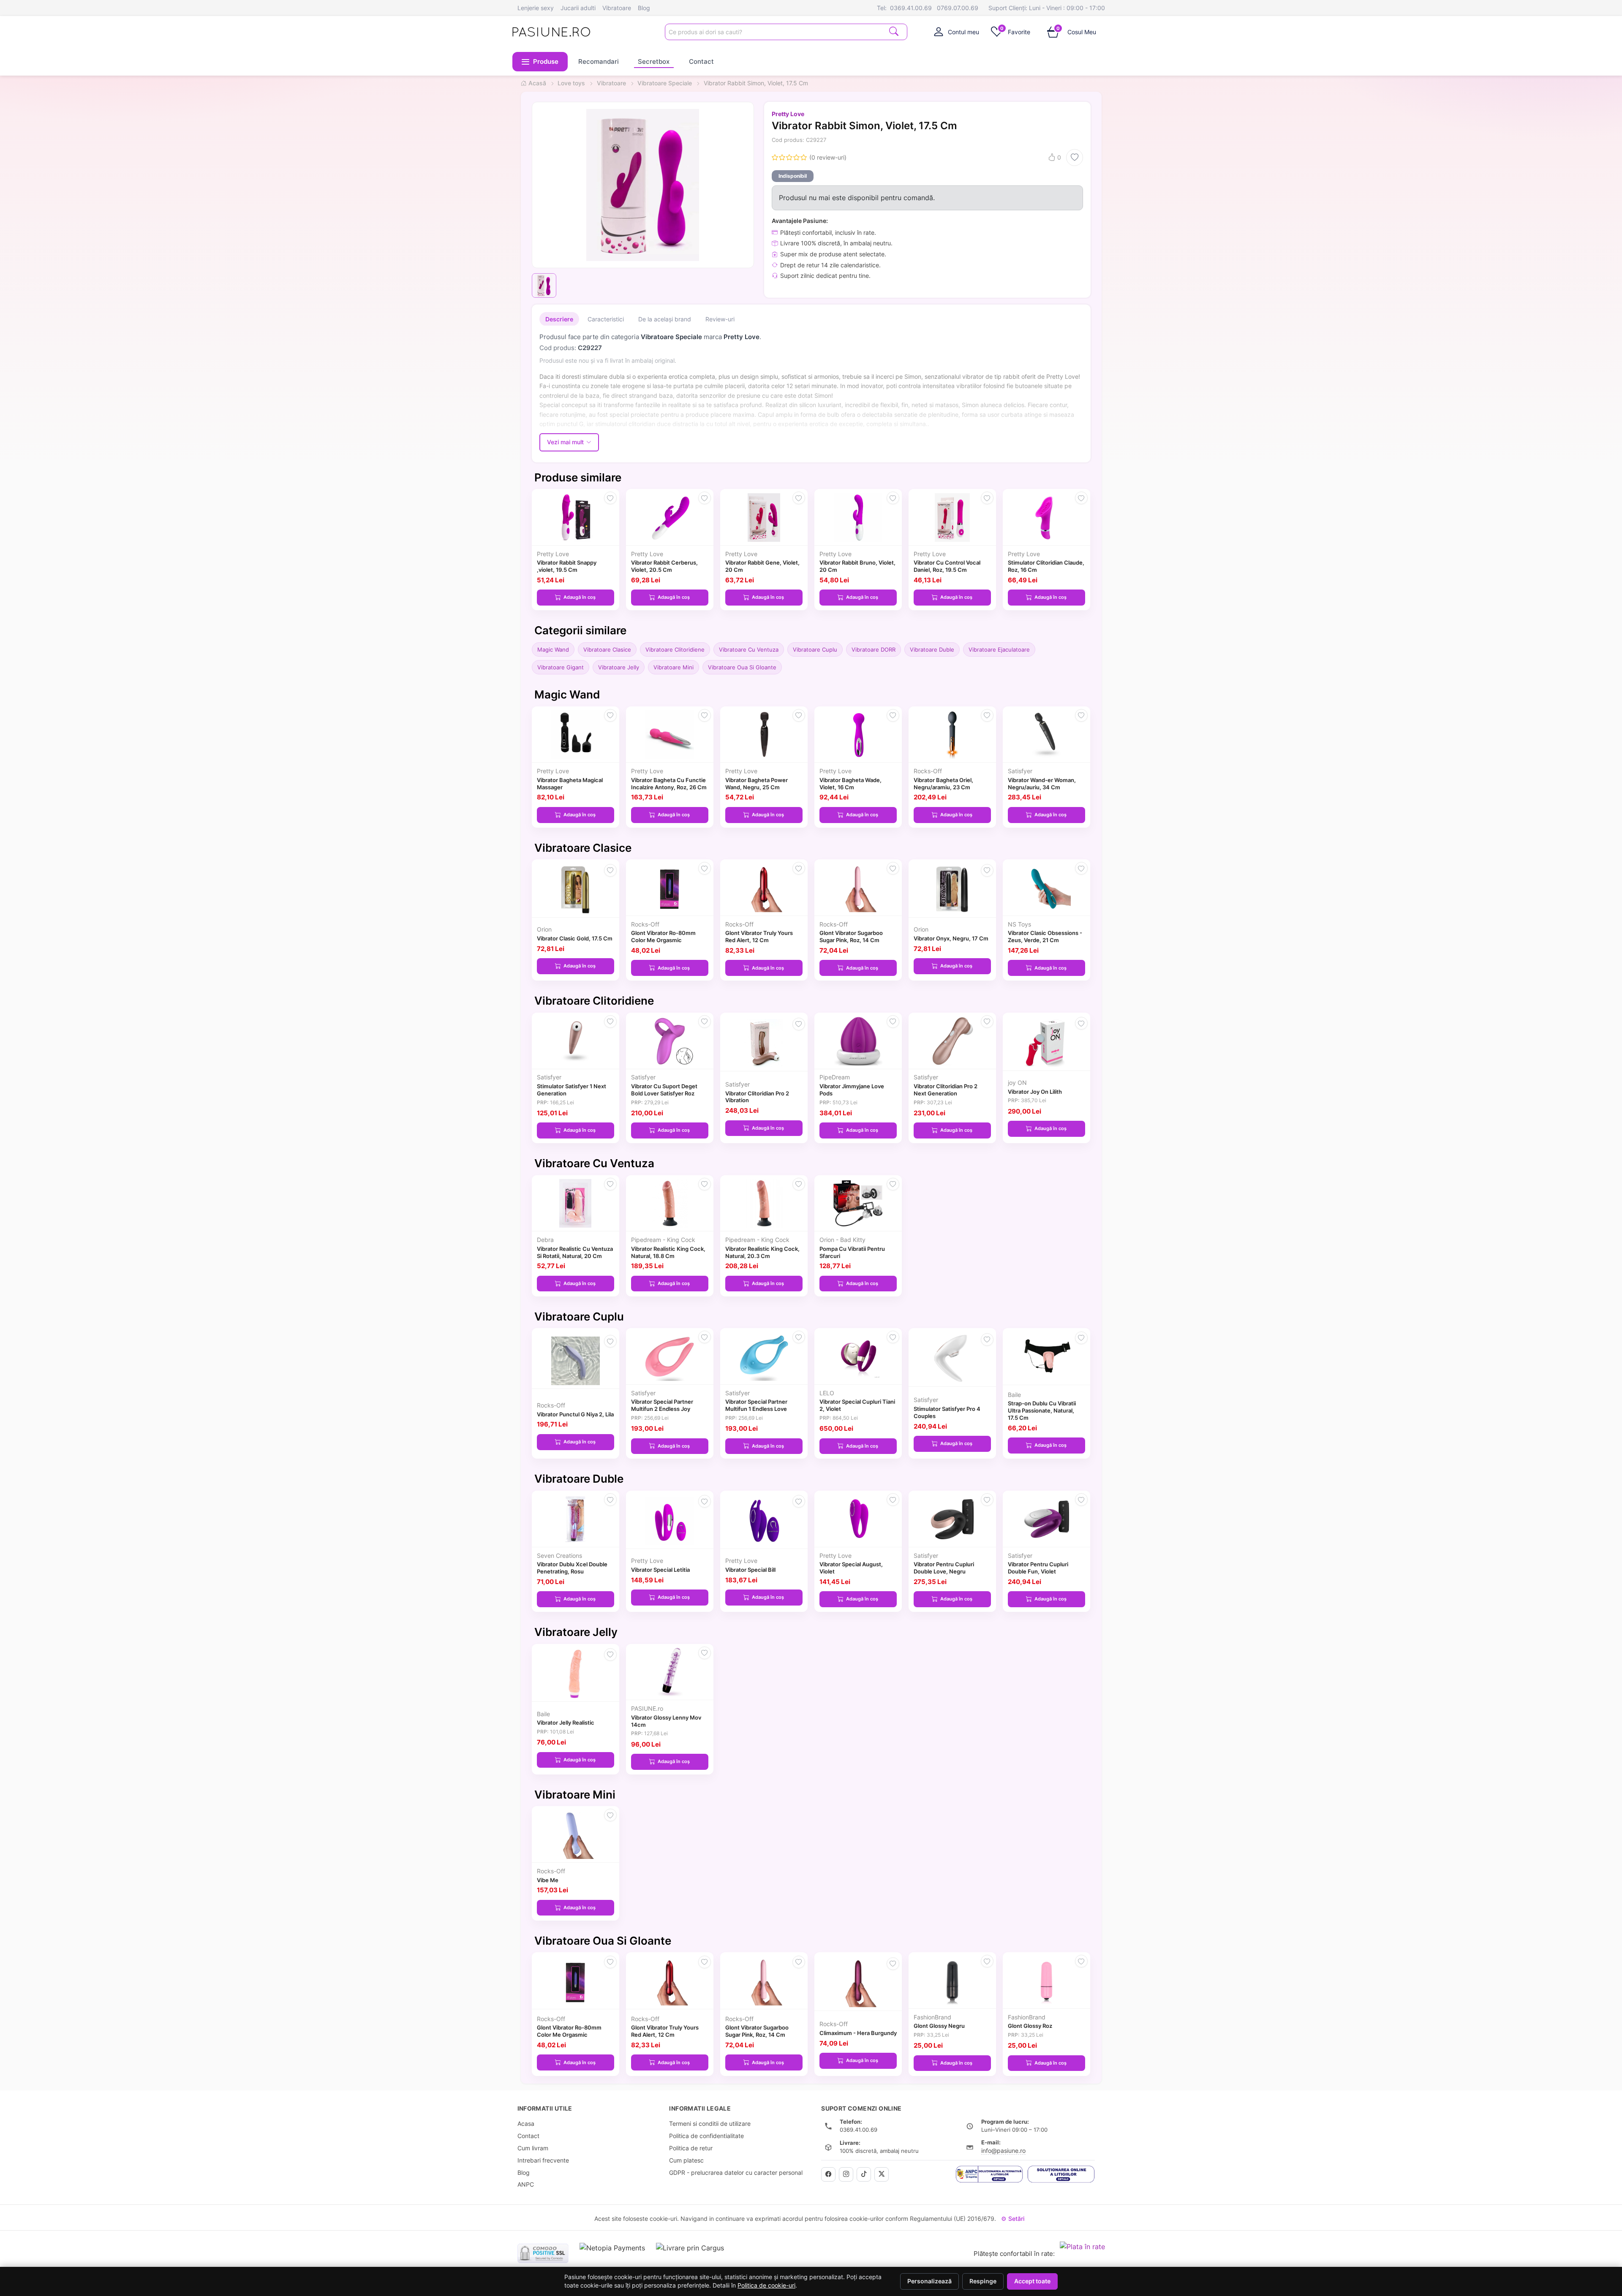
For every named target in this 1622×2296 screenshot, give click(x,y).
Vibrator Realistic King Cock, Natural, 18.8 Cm (668, 1252)
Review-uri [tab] (720, 319)
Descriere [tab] (559, 319)
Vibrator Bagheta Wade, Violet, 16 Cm (850, 784)
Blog (644, 8)
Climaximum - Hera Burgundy (858, 2033)
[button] (540, 62)
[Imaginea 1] (544, 285)
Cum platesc (686, 2160)
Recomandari (599, 61)
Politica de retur (691, 2148)
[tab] (957, 32)
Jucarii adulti (578, 8)
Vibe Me (548, 1880)
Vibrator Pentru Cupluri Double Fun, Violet (1038, 1568)
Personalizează (929, 2281)
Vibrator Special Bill (750, 1570)
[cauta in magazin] (894, 31)
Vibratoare (617, 8)
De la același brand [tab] (665, 319)
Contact (701, 61)
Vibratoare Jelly (619, 667)
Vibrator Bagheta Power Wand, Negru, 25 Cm (757, 784)
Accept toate (1032, 2281)
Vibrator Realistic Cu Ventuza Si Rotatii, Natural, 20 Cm (575, 1252)
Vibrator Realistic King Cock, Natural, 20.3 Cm (762, 1252)
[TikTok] (864, 2174)
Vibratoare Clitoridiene (675, 649)
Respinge (983, 2281)
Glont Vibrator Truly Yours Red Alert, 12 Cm (759, 936)
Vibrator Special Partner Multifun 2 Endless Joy (662, 1405)
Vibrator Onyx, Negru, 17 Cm (951, 938)
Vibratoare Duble (932, 649)
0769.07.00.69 (958, 8)
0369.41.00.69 (911, 8)
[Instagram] (846, 2174)
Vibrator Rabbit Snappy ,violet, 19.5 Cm (567, 566)
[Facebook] (828, 2174)
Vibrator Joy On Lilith (1035, 1092)
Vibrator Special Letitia (660, 1570)
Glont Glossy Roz (1030, 2026)
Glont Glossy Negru (939, 2026)
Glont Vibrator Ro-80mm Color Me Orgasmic (663, 936)
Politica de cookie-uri (766, 2285)
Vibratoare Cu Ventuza (749, 649)
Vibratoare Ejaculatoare (999, 649)
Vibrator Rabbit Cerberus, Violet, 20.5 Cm (664, 566)
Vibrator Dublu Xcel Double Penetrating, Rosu (572, 1568)
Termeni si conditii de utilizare (710, 2123)
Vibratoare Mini (674, 667)
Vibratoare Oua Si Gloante (742, 667)
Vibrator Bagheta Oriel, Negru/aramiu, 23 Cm (943, 784)
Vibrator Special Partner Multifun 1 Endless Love (756, 1405)
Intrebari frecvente (543, 2160)
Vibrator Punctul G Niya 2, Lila (575, 1414)
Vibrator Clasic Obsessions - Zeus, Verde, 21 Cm (1045, 936)
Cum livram (533, 2148)
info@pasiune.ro (1003, 2151)
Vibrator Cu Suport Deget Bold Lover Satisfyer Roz (664, 1090)
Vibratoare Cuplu (815, 649)
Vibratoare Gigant (561, 667)
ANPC (526, 2184)
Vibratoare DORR (874, 649)
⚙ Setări (1013, 2219)
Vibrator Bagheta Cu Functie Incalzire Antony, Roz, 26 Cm (669, 784)
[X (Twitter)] (882, 2174)
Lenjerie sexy (536, 8)
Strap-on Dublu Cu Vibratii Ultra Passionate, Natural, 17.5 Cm (1042, 1410)
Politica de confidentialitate (706, 2136)
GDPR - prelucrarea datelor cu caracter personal (736, 2172)
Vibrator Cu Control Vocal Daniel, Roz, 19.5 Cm (947, 566)
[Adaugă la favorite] (1075, 158)
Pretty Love (788, 114)
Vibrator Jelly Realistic (566, 1723)
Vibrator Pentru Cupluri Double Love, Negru (944, 1568)
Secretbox (654, 61)
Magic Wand (553, 649)
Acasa (526, 2123)
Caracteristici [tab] (606, 319)
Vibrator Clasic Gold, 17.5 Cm (575, 938)
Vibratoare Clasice (607, 649)
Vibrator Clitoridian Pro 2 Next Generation (946, 1090)
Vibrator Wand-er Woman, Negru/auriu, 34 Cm (1042, 784)
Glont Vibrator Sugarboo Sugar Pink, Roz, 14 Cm (851, 936)
